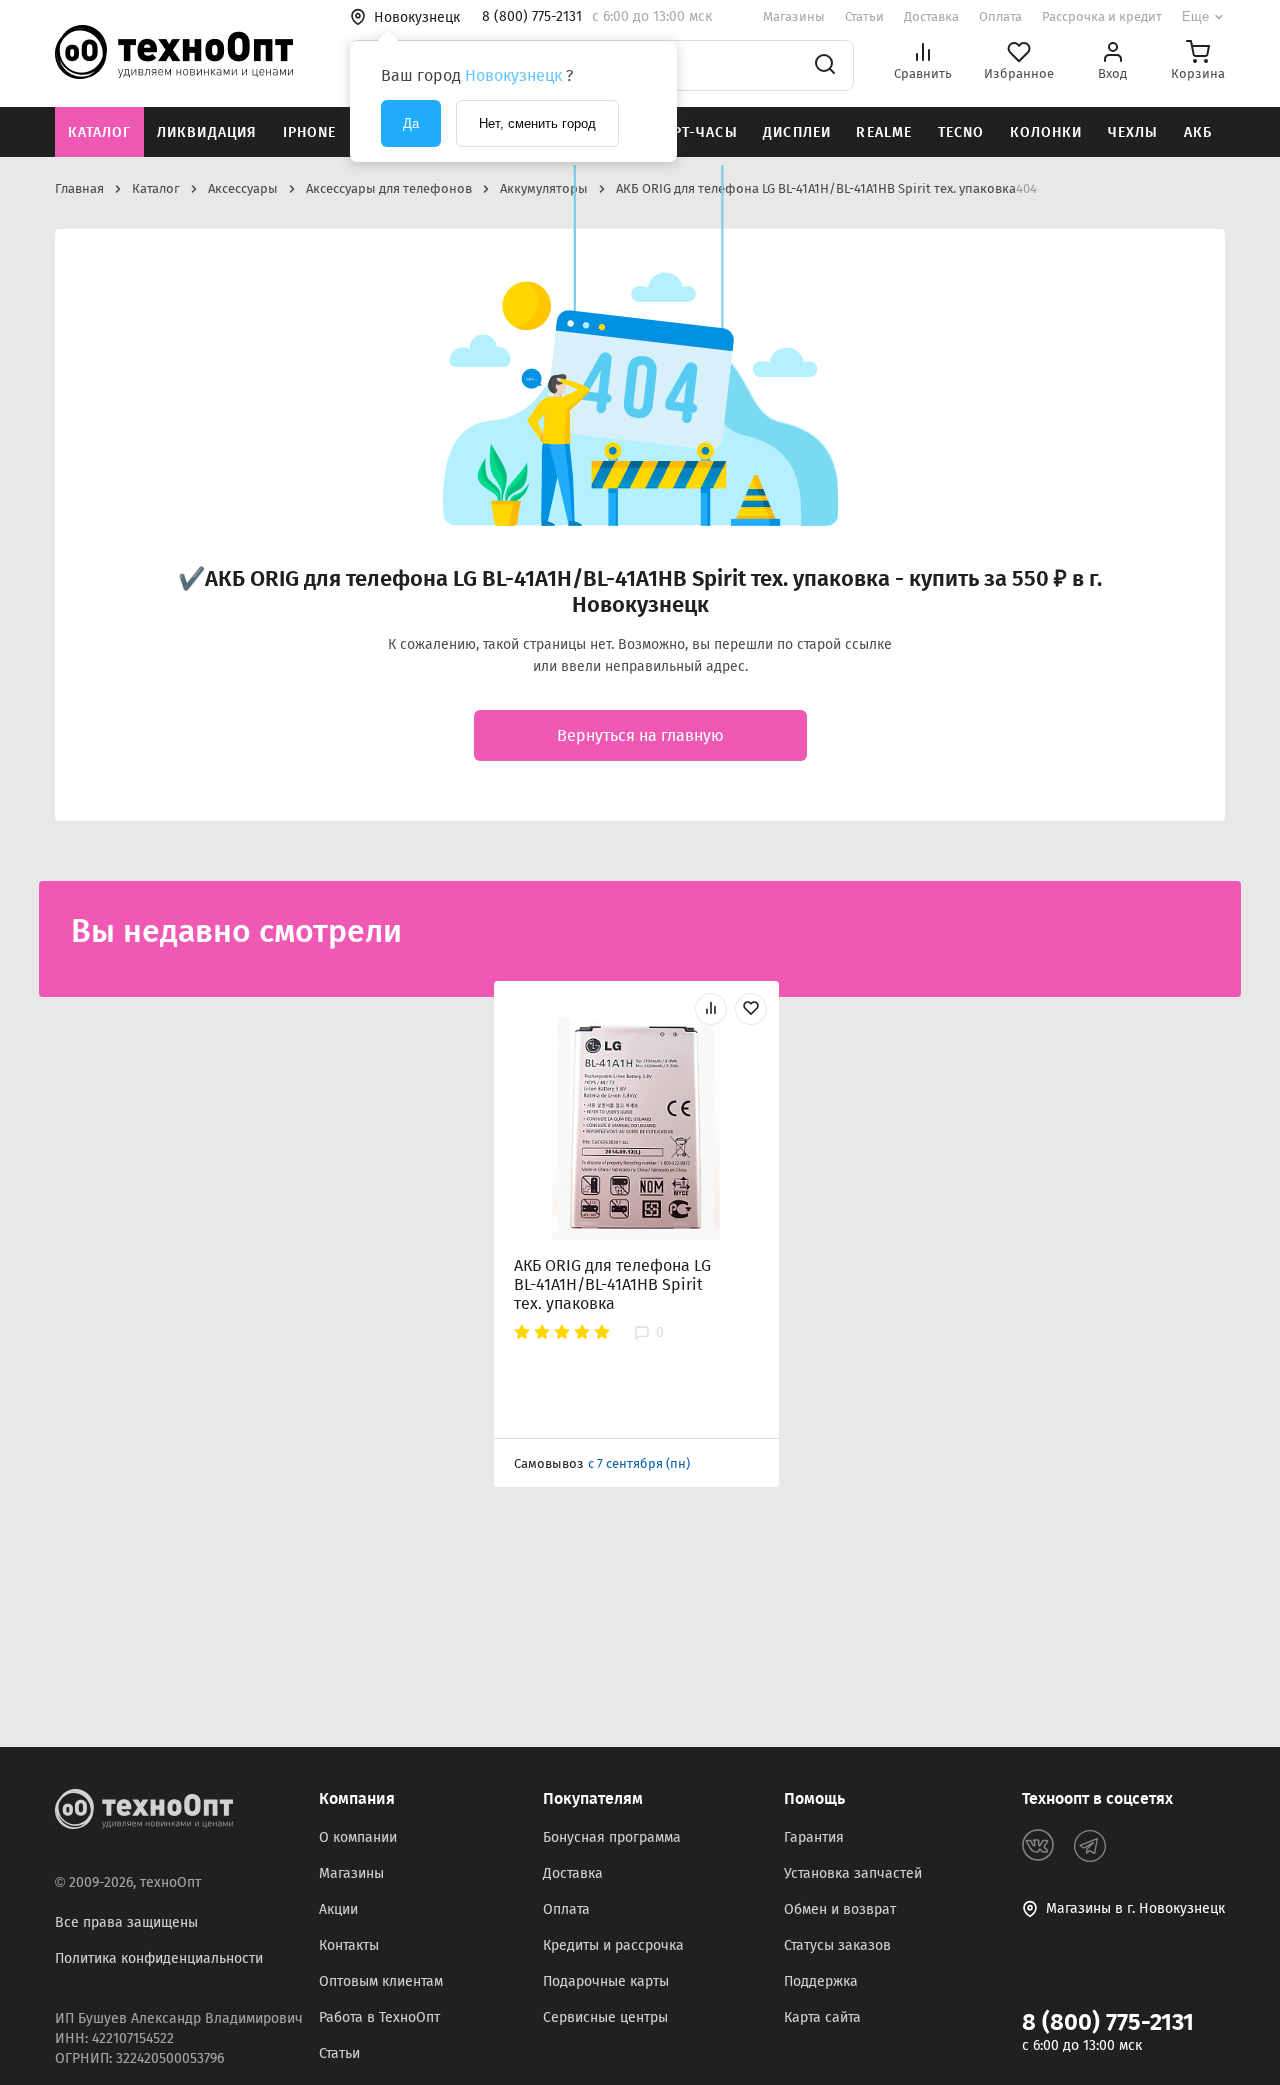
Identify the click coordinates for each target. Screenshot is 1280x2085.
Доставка (931, 16)
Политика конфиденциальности (159, 1958)
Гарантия (814, 1837)
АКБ (1198, 132)
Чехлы (1133, 132)
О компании (358, 1837)
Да (411, 123)
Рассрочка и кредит (1102, 16)
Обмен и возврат (840, 1909)
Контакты (349, 1945)
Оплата (1000, 16)
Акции (338, 1909)
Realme (884, 132)
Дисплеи (797, 132)
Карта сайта (822, 2017)
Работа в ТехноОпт (379, 2017)
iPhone (310, 132)
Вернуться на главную (640, 735)
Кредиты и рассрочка (613, 1945)
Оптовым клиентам (381, 1981)
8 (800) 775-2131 (1108, 2022)
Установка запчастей (853, 1873)
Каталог (100, 132)
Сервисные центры (605, 2017)
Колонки (1046, 132)
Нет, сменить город (537, 123)
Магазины (794, 16)
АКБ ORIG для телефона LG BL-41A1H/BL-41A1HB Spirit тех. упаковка (612, 1284)
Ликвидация (207, 132)
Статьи (864, 16)
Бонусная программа (612, 1837)
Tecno (961, 132)
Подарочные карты (606, 1981)
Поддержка (821, 1981)
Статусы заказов (837, 1945)
